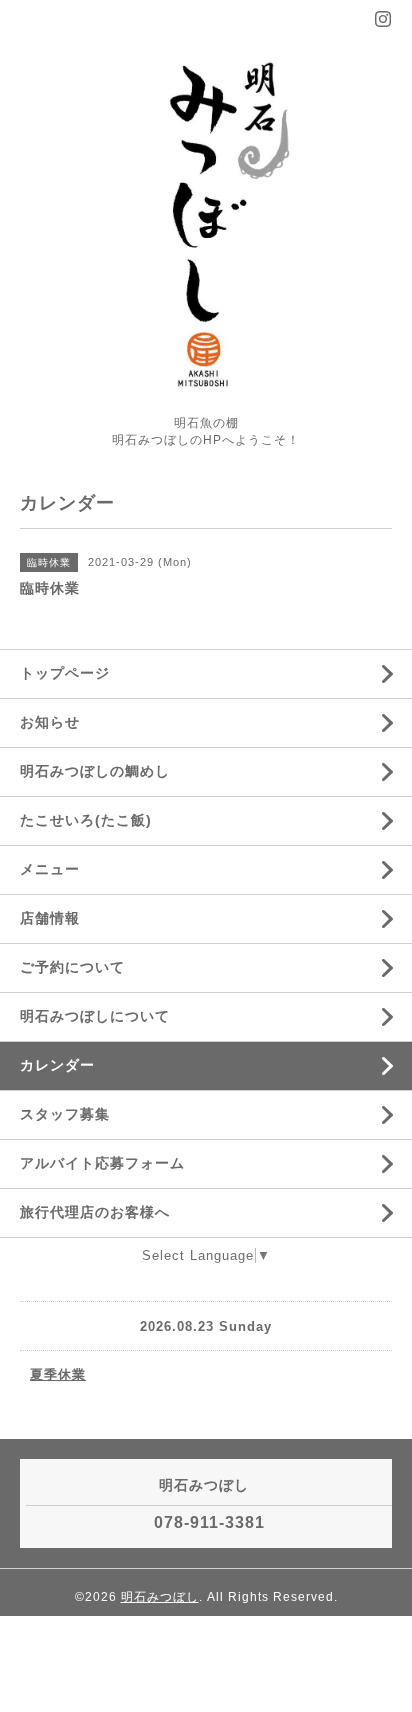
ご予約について (72, 967)
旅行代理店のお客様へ (95, 1212)
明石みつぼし (160, 1597)
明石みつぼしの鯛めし (95, 771)
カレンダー (57, 1065)
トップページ (65, 673)
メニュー (50, 869)
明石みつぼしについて (95, 1016)
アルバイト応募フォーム (102, 1163)
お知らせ (50, 722)
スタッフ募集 (65, 1114)
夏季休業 (58, 1374)
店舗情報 (50, 918)
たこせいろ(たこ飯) (86, 820)
